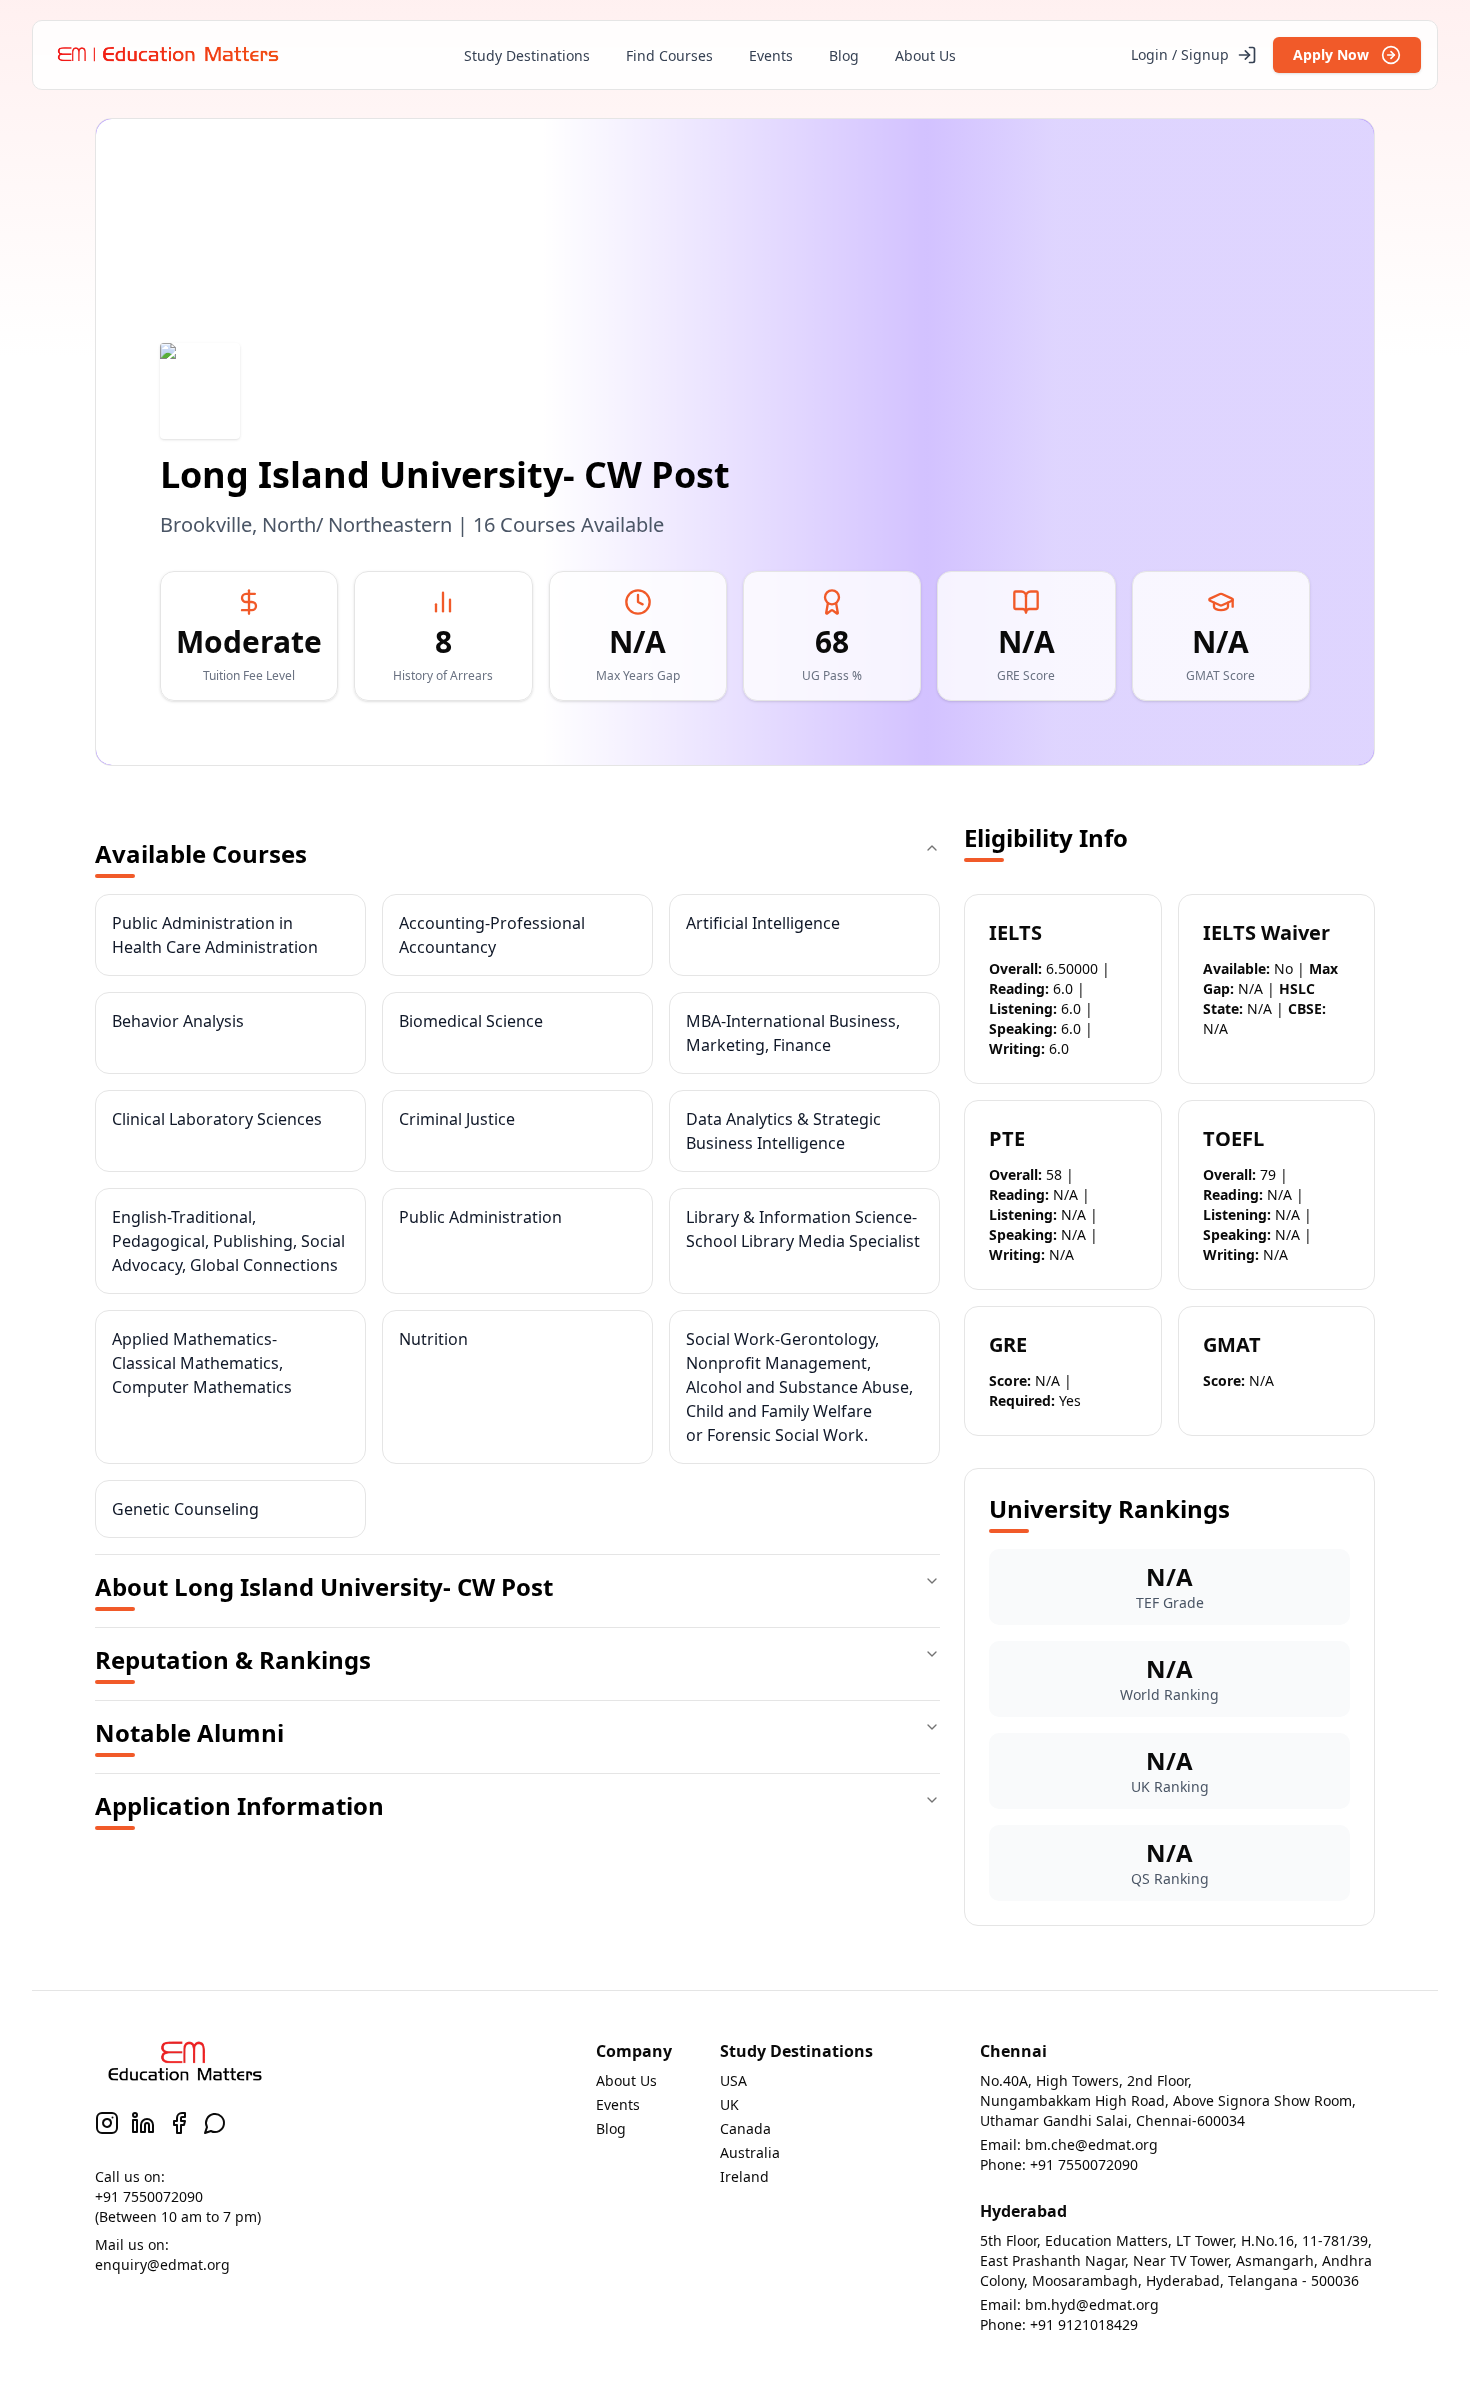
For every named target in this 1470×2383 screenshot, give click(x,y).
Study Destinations (527, 55)
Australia (750, 2152)
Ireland (744, 2176)
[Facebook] (179, 2123)
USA (733, 2080)
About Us (925, 55)
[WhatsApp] (215, 2123)
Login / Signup (1180, 54)
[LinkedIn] (143, 2123)
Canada (745, 2128)
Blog (844, 55)
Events (771, 55)
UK (729, 2104)
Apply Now (1331, 54)
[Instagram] (107, 2123)
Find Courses (669, 55)
